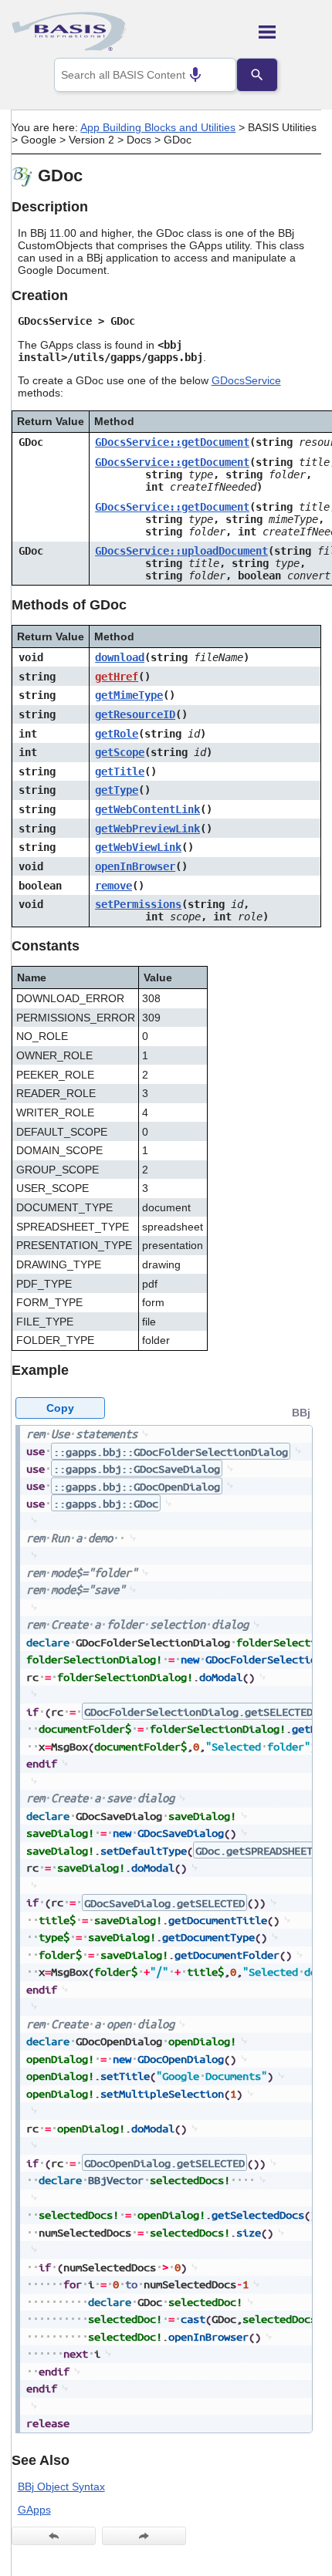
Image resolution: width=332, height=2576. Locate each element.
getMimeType (129, 695)
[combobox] (145, 75)
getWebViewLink (138, 847)
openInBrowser (135, 866)
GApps (34, 2510)
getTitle (120, 771)
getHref (117, 677)
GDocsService (246, 380)
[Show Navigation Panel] (290, 32)
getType (117, 790)
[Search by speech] (195, 75)
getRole (117, 734)
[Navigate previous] (54, 2536)
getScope (120, 752)
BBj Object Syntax (61, 2487)
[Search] (257, 75)
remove (113, 886)
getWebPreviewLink (147, 829)
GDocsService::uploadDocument (181, 551)
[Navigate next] (144, 2536)
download (120, 657)
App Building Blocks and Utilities (158, 127)
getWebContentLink (147, 809)
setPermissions (138, 904)
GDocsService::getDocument (172, 442)
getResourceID (135, 714)
